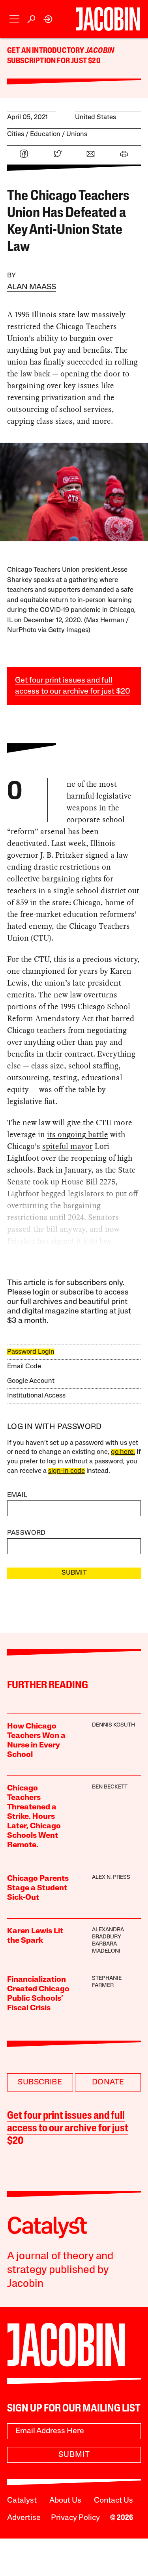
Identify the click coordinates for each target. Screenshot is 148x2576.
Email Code (24, 1367)
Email (17, 1495)
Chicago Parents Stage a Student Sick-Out (38, 1888)
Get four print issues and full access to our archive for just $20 (68, 2129)
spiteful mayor (67, 1146)
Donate (108, 2082)
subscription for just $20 (54, 61)
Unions (77, 134)
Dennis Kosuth (113, 1725)
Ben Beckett (110, 1787)
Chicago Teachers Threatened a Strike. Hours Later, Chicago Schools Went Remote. (34, 1817)
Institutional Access (36, 1396)
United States (96, 117)
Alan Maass (32, 287)
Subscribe (40, 2082)
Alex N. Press (111, 1877)
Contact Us (113, 2501)
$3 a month (27, 1321)
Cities (16, 134)
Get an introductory (46, 51)
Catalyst (22, 2501)
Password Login (31, 1352)
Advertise (24, 2518)
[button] (14, 19)
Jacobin (100, 51)
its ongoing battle (78, 1134)
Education (45, 134)
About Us (65, 2501)
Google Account (31, 1381)
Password (26, 1533)
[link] (48, 19)
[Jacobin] (108, 19)
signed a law (107, 855)
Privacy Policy (75, 2518)
